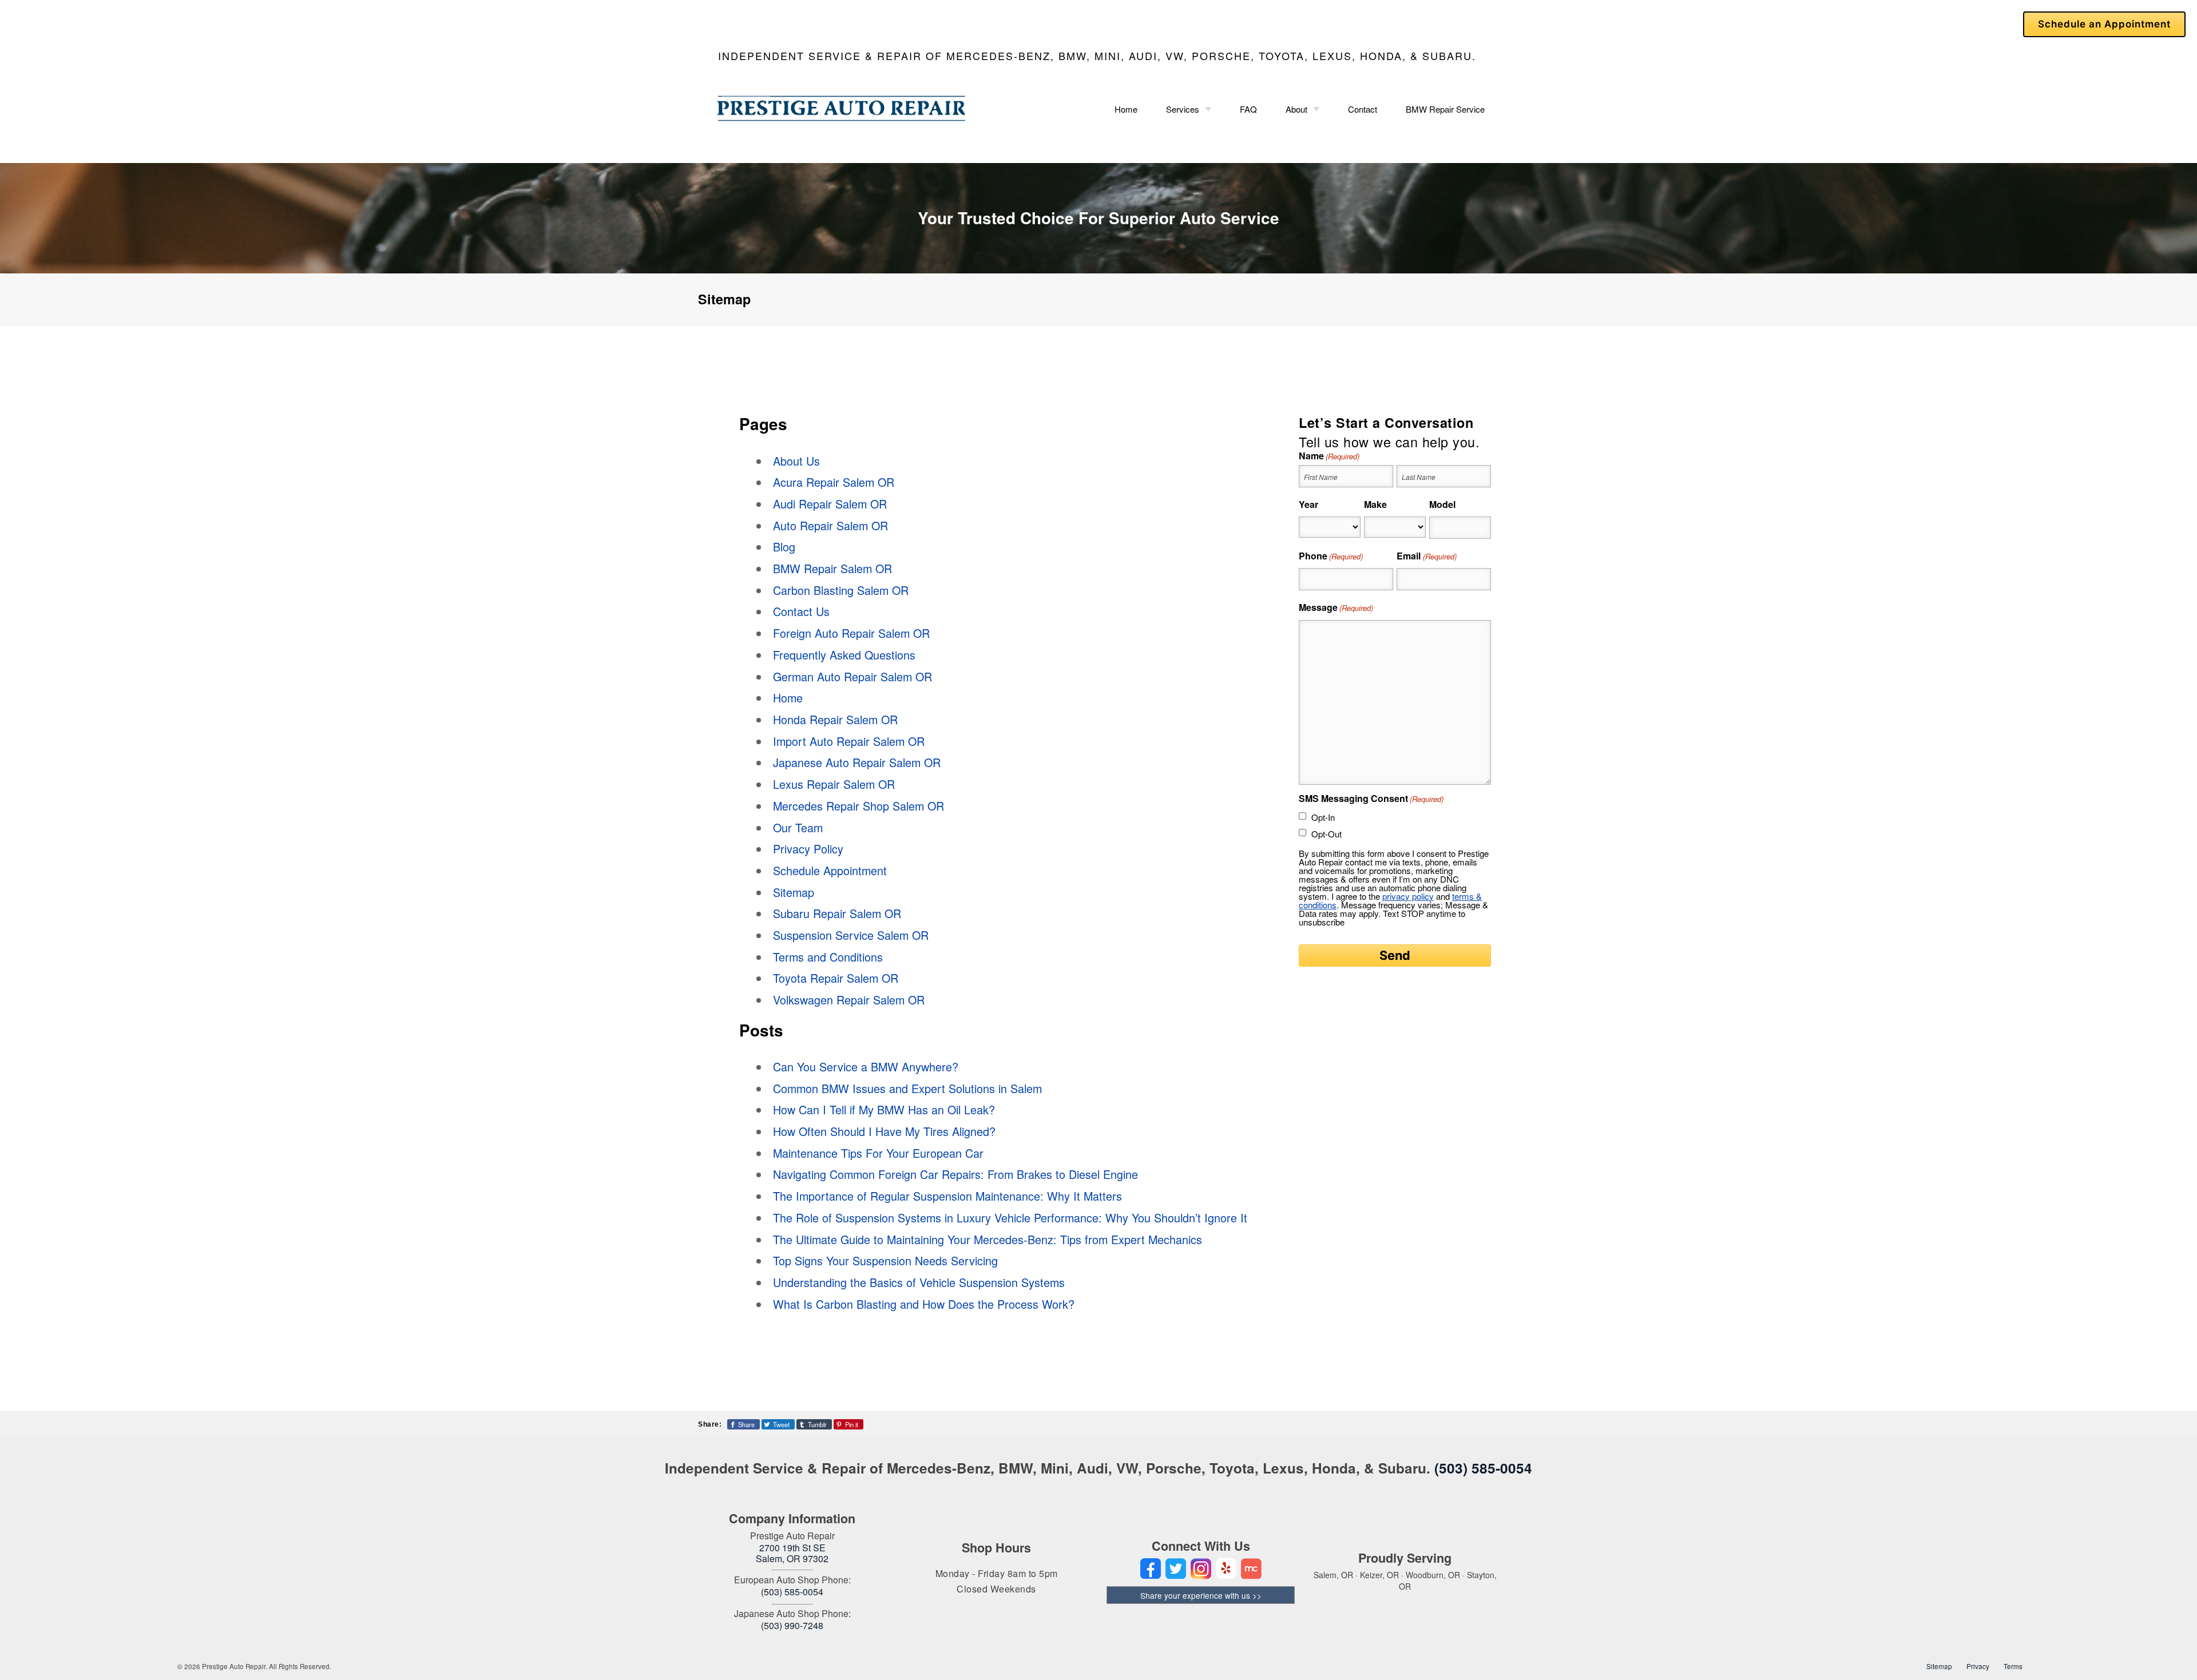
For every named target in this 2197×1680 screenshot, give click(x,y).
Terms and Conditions (828, 957)
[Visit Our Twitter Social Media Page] (1176, 1569)
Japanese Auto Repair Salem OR (857, 762)
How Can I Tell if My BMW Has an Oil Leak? (884, 1109)
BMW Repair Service (1445, 109)
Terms (2013, 1666)
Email (1426, 556)
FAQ (1248, 109)
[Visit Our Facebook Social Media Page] (1151, 1569)
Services (1183, 109)
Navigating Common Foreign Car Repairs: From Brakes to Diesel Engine (955, 1174)
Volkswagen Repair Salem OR (849, 1000)
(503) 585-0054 (1483, 1468)
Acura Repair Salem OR (834, 482)
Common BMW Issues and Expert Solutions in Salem (907, 1088)
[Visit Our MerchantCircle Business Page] (1251, 1569)
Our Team (798, 827)
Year (1308, 504)
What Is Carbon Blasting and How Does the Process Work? (924, 1304)
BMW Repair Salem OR (832, 568)
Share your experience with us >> (1201, 1595)
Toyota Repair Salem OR (836, 978)
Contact (1363, 109)
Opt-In (1323, 817)
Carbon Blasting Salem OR (841, 590)
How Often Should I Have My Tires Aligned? (884, 1131)
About (1296, 109)
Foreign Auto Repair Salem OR (851, 633)
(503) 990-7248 (792, 1625)
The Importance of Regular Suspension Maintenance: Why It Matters (947, 1196)
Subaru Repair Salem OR (837, 913)
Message (1336, 607)
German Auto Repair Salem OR (852, 676)
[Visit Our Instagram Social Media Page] (1201, 1569)
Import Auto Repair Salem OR (849, 741)
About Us (796, 461)
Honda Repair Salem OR (835, 719)
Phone (1331, 556)
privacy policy (1408, 896)
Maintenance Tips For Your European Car (878, 1153)
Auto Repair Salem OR (830, 525)
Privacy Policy (808, 849)
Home (1126, 109)
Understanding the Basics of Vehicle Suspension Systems (919, 1282)
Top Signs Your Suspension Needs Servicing (885, 1260)
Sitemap (794, 892)
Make (1375, 504)
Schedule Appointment (830, 870)
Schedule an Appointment (2104, 24)
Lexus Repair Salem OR (834, 784)
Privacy (1978, 1666)
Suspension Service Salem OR (851, 935)
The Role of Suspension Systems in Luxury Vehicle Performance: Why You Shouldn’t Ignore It (1010, 1218)
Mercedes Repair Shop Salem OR (858, 806)
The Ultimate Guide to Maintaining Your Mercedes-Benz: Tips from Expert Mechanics (988, 1239)
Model (1442, 504)
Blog (784, 547)
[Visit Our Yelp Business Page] (1226, 1569)
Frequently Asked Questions (844, 655)
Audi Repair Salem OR (830, 504)
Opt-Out (1326, 834)
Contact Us (801, 611)
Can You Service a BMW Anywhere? (866, 1067)
